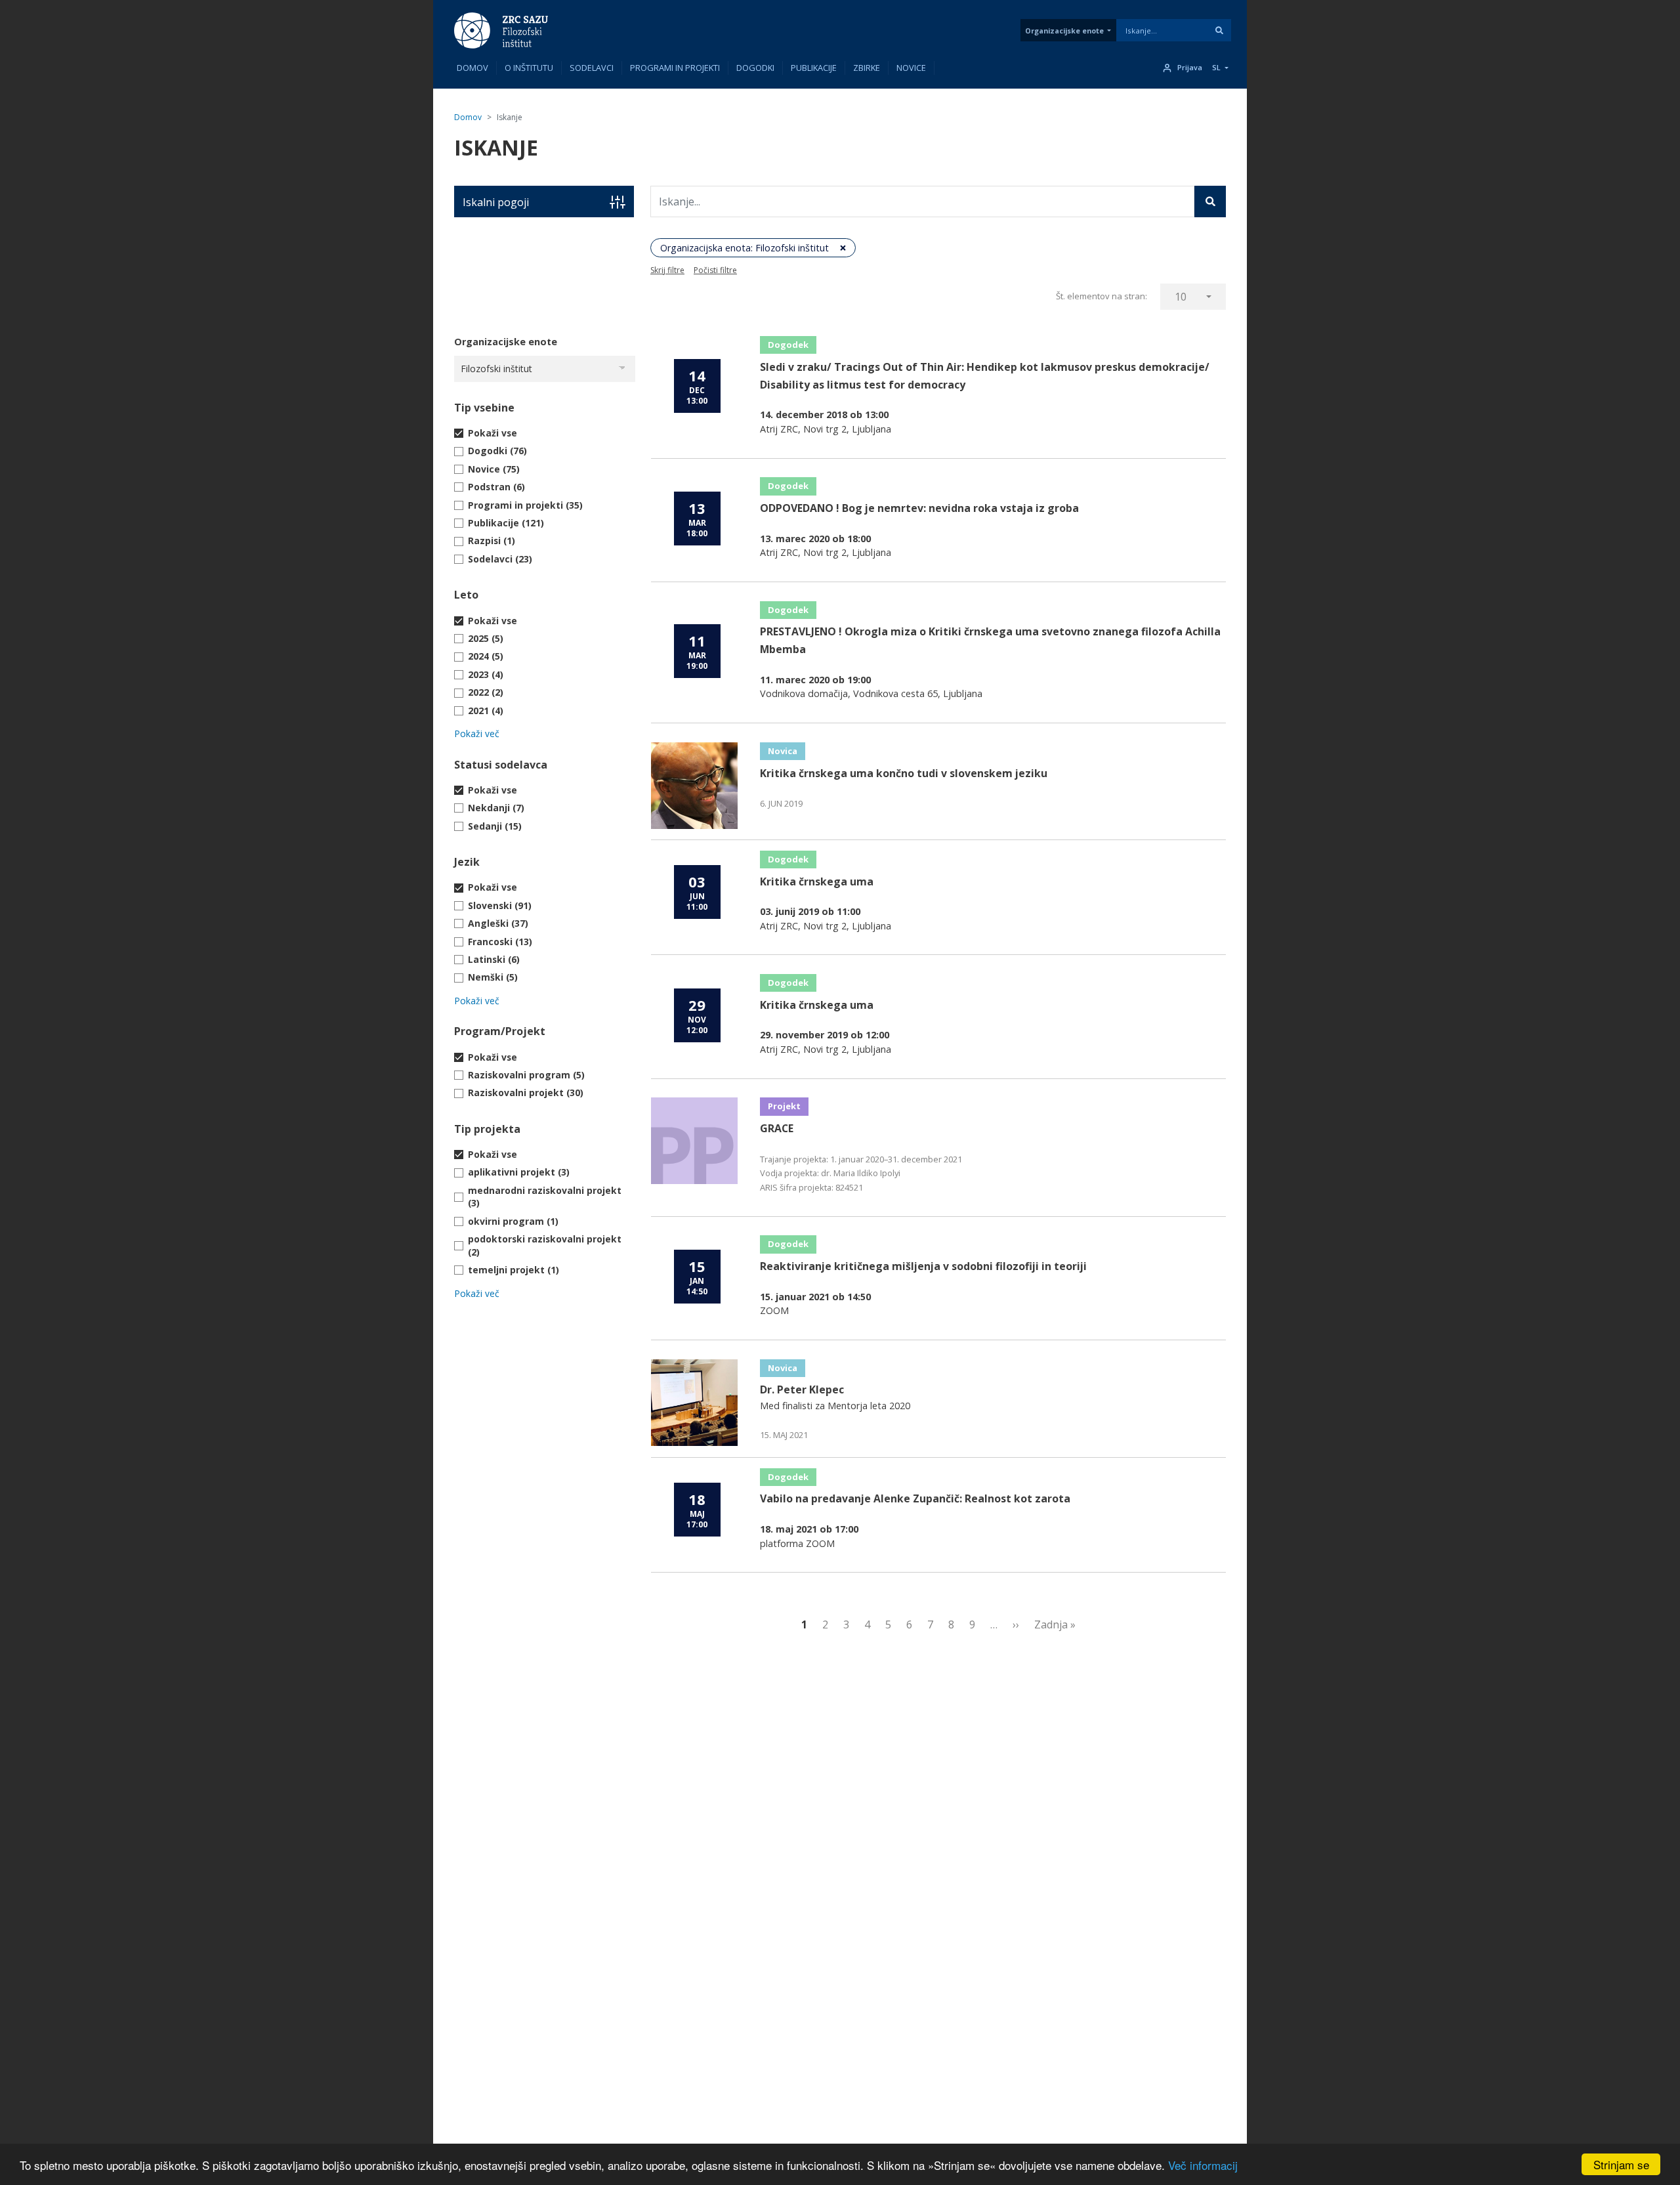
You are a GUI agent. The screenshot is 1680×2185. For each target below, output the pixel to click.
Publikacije (814, 68)
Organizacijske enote (1064, 31)
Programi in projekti (675, 68)
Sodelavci (592, 68)
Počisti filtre (715, 270)
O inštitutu (529, 68)
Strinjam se (1621, 2164)
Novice (911, 68)
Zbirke (867, 68)
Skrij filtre (667, 270)
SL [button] (1216, 68)
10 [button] (1181, 297)
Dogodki (755, 68)
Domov (472, 68)
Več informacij (1203, 2165)
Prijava (1190, 68)
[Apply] (1219, 30)
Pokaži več (477, 733)
